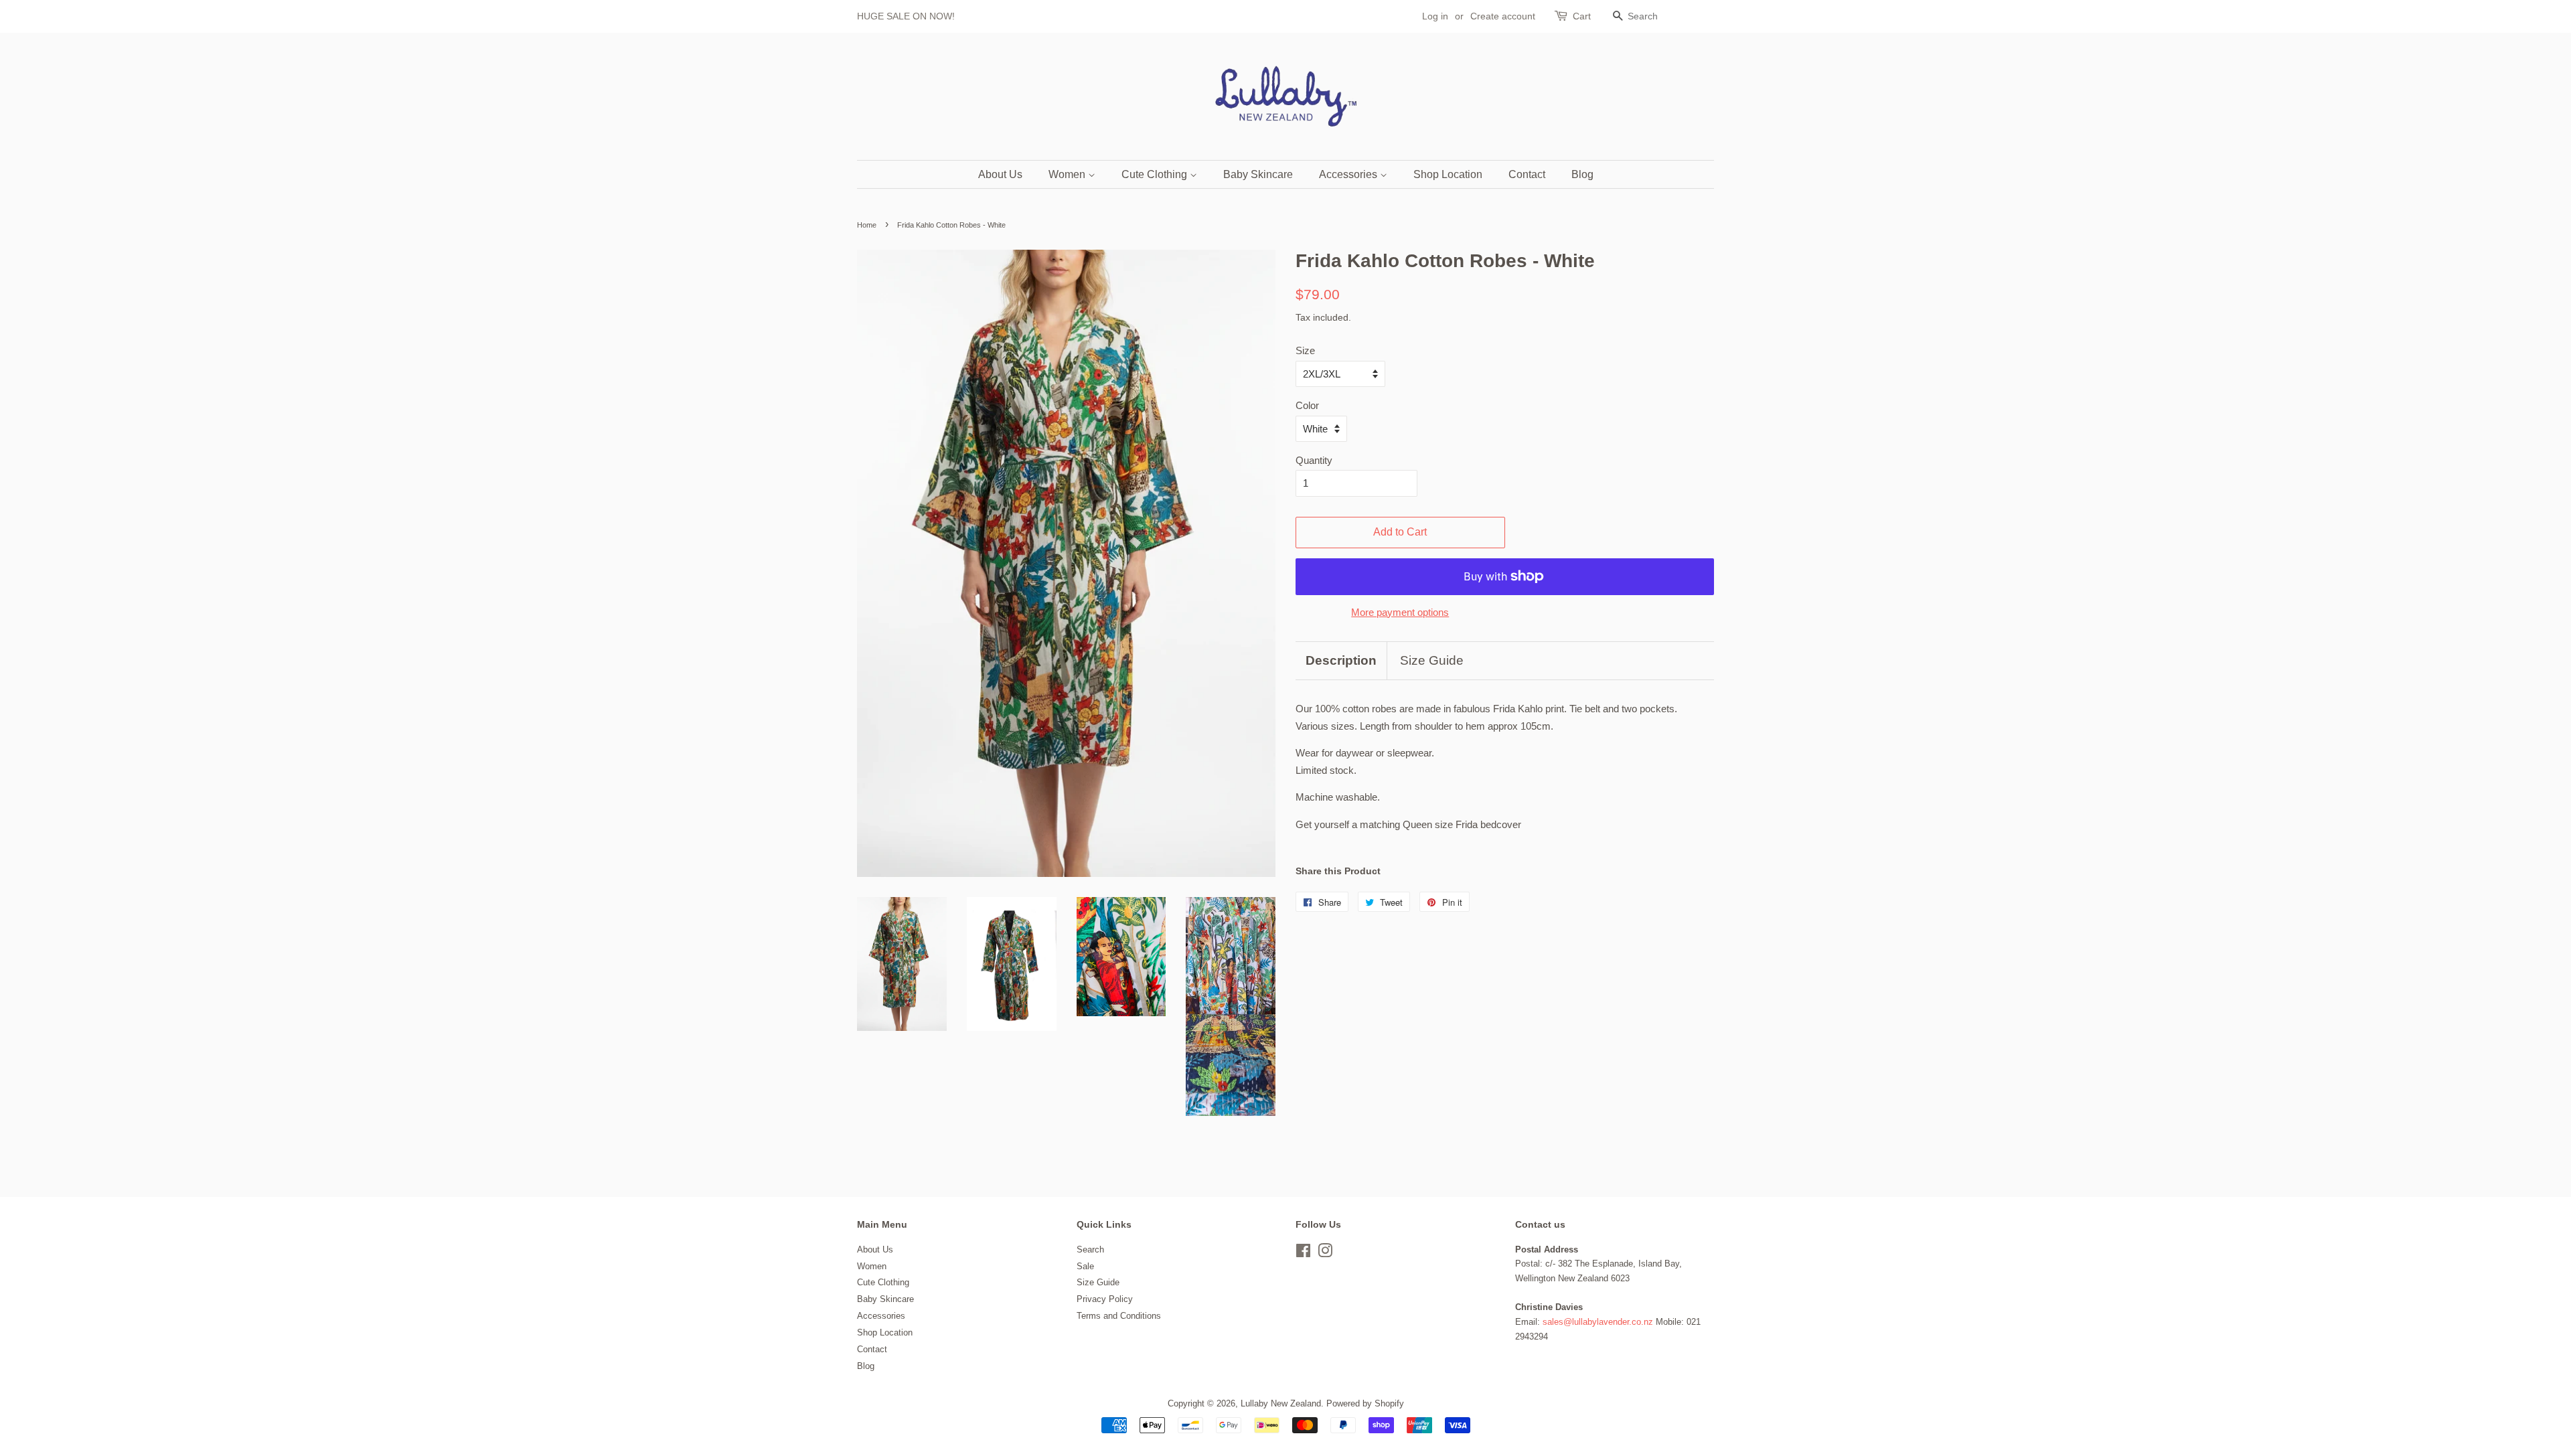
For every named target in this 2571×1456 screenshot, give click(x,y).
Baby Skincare (1258, 174)
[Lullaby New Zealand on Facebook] (1303, 1253)
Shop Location (1448, 174)
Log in (1435, 16)
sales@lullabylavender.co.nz (1598, 1322)
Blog (1582, 174)
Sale (1085, 1266)
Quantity (1314, 460)
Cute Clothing (1156, 174)
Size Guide (1432, 660)
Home (867, 225)
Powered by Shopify (1365, 1403)
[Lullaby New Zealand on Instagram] (1325, 1253)
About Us (1000, 174)
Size (1305, 350)
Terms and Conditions (1119, 1316)
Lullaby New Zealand (1281, 1403)
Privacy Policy (1105, 1299)
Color (1307, 405)
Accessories (1349, 174)
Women (1068, 174)
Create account (1503, 16)
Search (1090, 1249)
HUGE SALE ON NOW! (906, 16)
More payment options (1400, 612)
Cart (1582, 16)
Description (1341, 660)
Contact (1527, 174)
